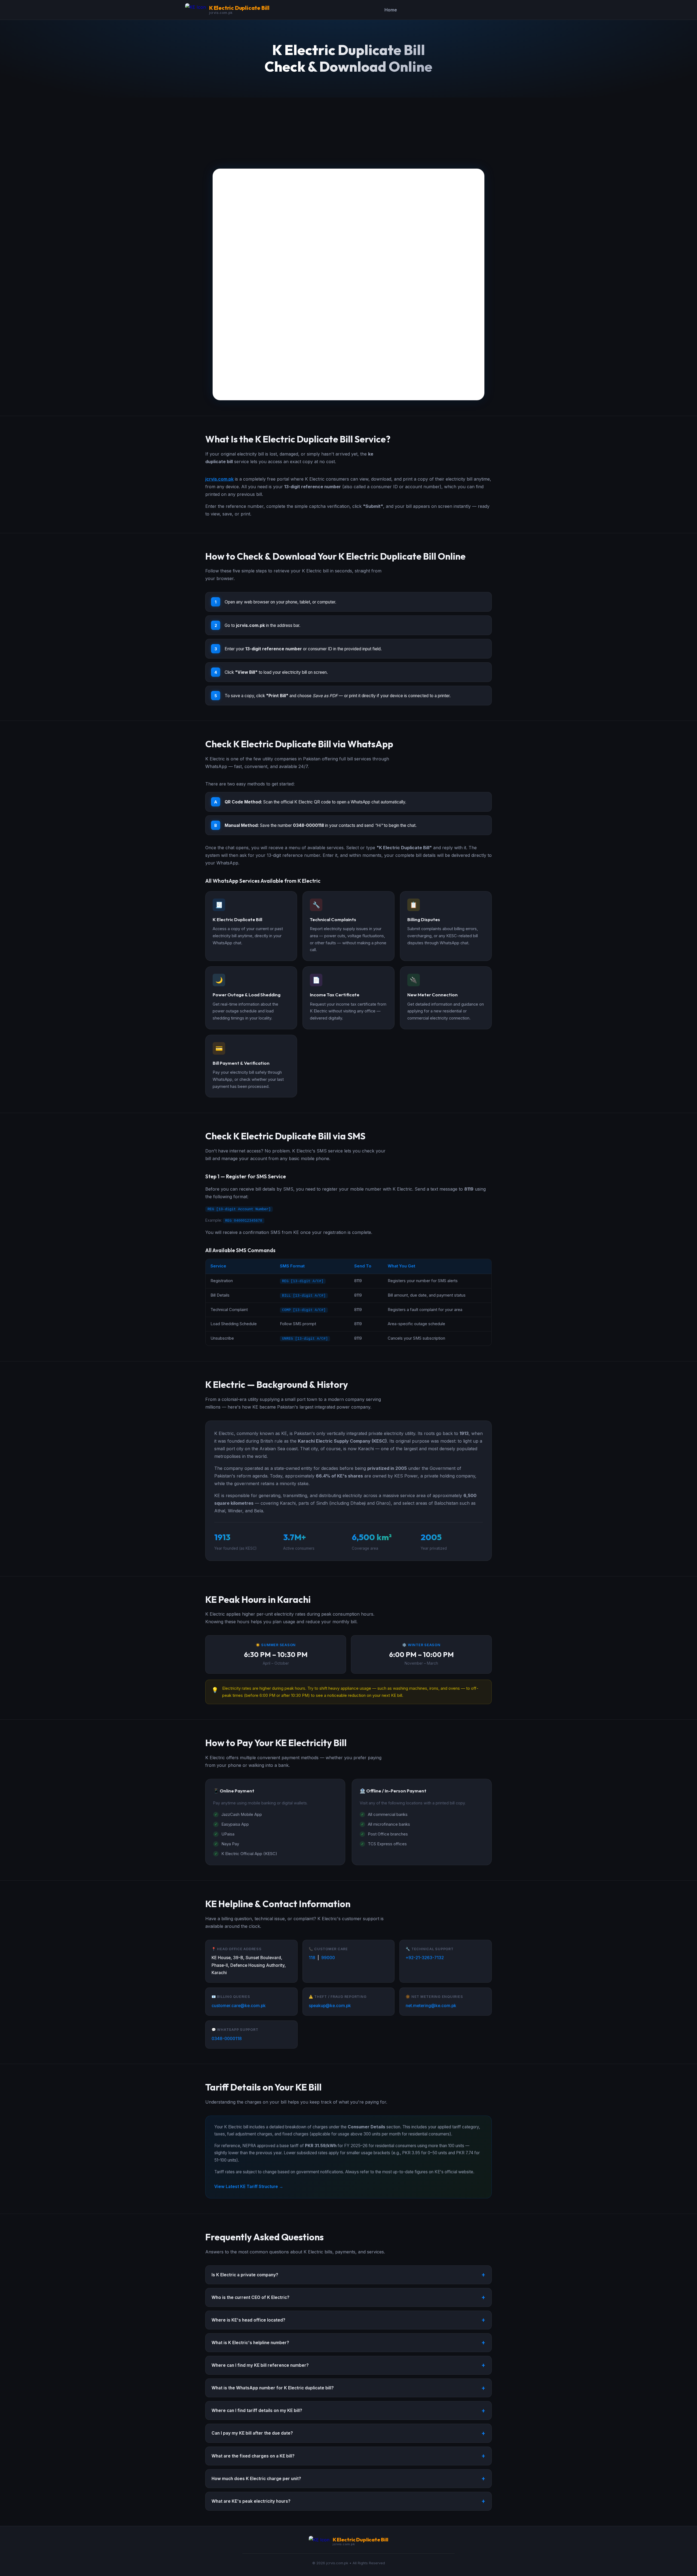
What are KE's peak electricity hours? (251, 2501)
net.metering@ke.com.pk (431, 2006)
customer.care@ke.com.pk (239, 2006)
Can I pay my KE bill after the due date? (252, 2433)
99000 (328, 1958)
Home (391, 10)
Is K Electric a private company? (245, 2275)
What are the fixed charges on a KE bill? (253, 2456)
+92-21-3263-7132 (425, 1958)
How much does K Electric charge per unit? (256, 2479)
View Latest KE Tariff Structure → (249, 2187)
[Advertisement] (348, 128)
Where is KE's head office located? (248, 2320)
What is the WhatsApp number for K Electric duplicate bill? (273, 2388)
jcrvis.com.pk (219, 479)
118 (312, 1958)
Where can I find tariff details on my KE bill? (257, 2410)
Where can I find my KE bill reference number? (260, 2365)
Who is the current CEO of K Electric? (250, 2297)
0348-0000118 (227, 2039)
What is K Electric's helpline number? (250, 2343)
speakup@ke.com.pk (330, 2006)
